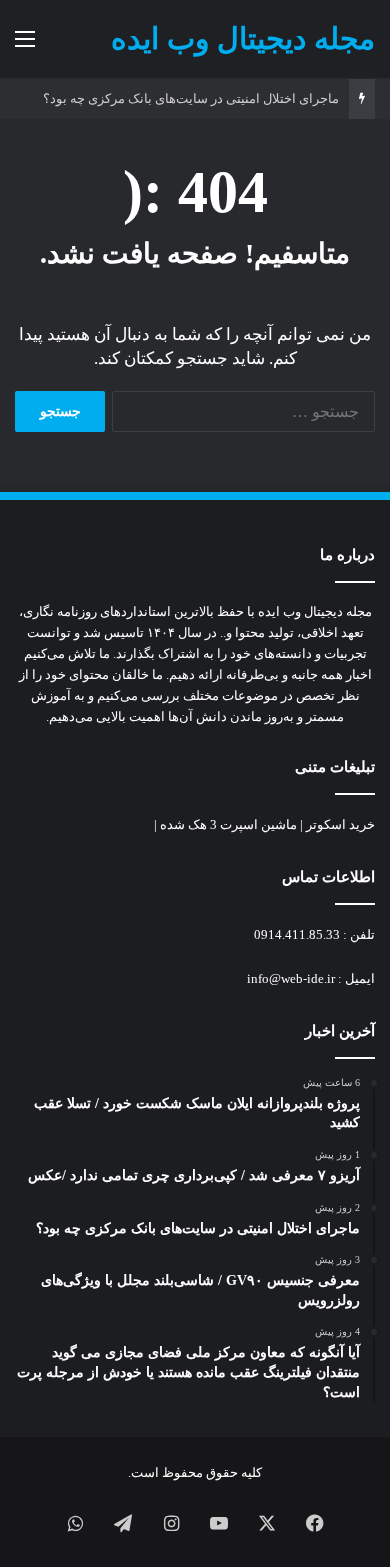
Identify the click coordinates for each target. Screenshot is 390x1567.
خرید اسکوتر (340, 824)
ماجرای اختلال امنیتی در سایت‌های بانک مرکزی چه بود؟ (191, 98)
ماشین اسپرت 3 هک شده (228, 824)
